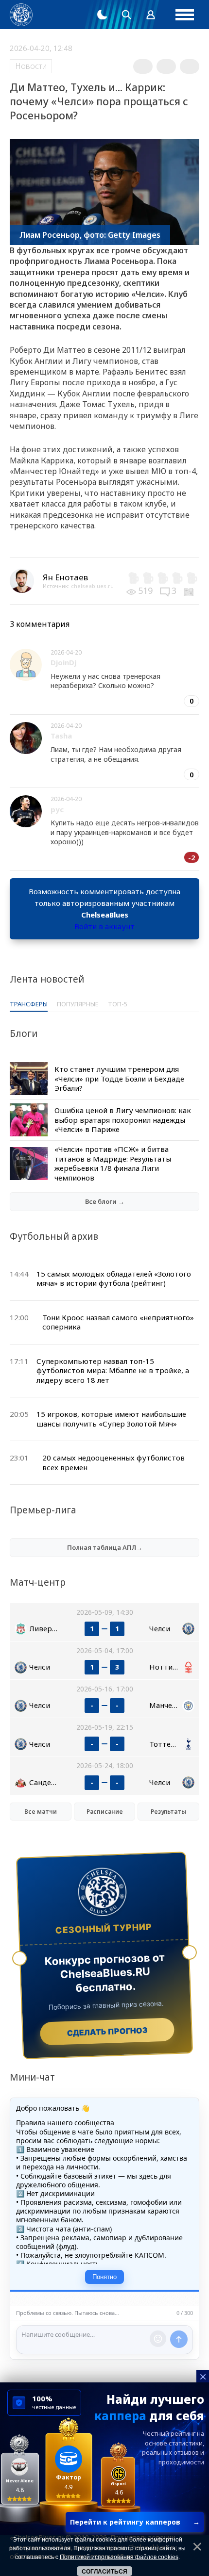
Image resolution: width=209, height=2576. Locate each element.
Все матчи (41, 1812)
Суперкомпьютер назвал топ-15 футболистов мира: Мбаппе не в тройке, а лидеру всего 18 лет (113, 1370)
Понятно (104, 2277)
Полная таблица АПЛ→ (105, 1547)
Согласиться (104, 2572)
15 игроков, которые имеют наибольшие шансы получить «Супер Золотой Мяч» (111, 1419)
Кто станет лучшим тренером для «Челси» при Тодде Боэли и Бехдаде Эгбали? (119, 1078)
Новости (31, 66)
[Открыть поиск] (126, 15)
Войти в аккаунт (104, 926)
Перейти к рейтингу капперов (135, 2522)
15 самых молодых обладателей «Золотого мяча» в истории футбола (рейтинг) (114, 1279)
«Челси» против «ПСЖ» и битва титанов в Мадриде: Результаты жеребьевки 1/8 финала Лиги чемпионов (113, 1163)
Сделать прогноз (107, 2032)
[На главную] (21, 15)
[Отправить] (179, 2339)
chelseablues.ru (92, 586)
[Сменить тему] (102, 15)
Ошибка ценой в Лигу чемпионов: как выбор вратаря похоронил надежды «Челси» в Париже (123, 1120)
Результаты (168, 1812)
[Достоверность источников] (190, 591)
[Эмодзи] (158, 2339)
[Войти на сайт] (151, 15)
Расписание (105, 1812)
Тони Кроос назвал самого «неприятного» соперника (118, 1322)
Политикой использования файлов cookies (119, 2557)
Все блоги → (105, 1201)
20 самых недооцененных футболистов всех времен (113, 1462)
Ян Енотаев (65, 577)
